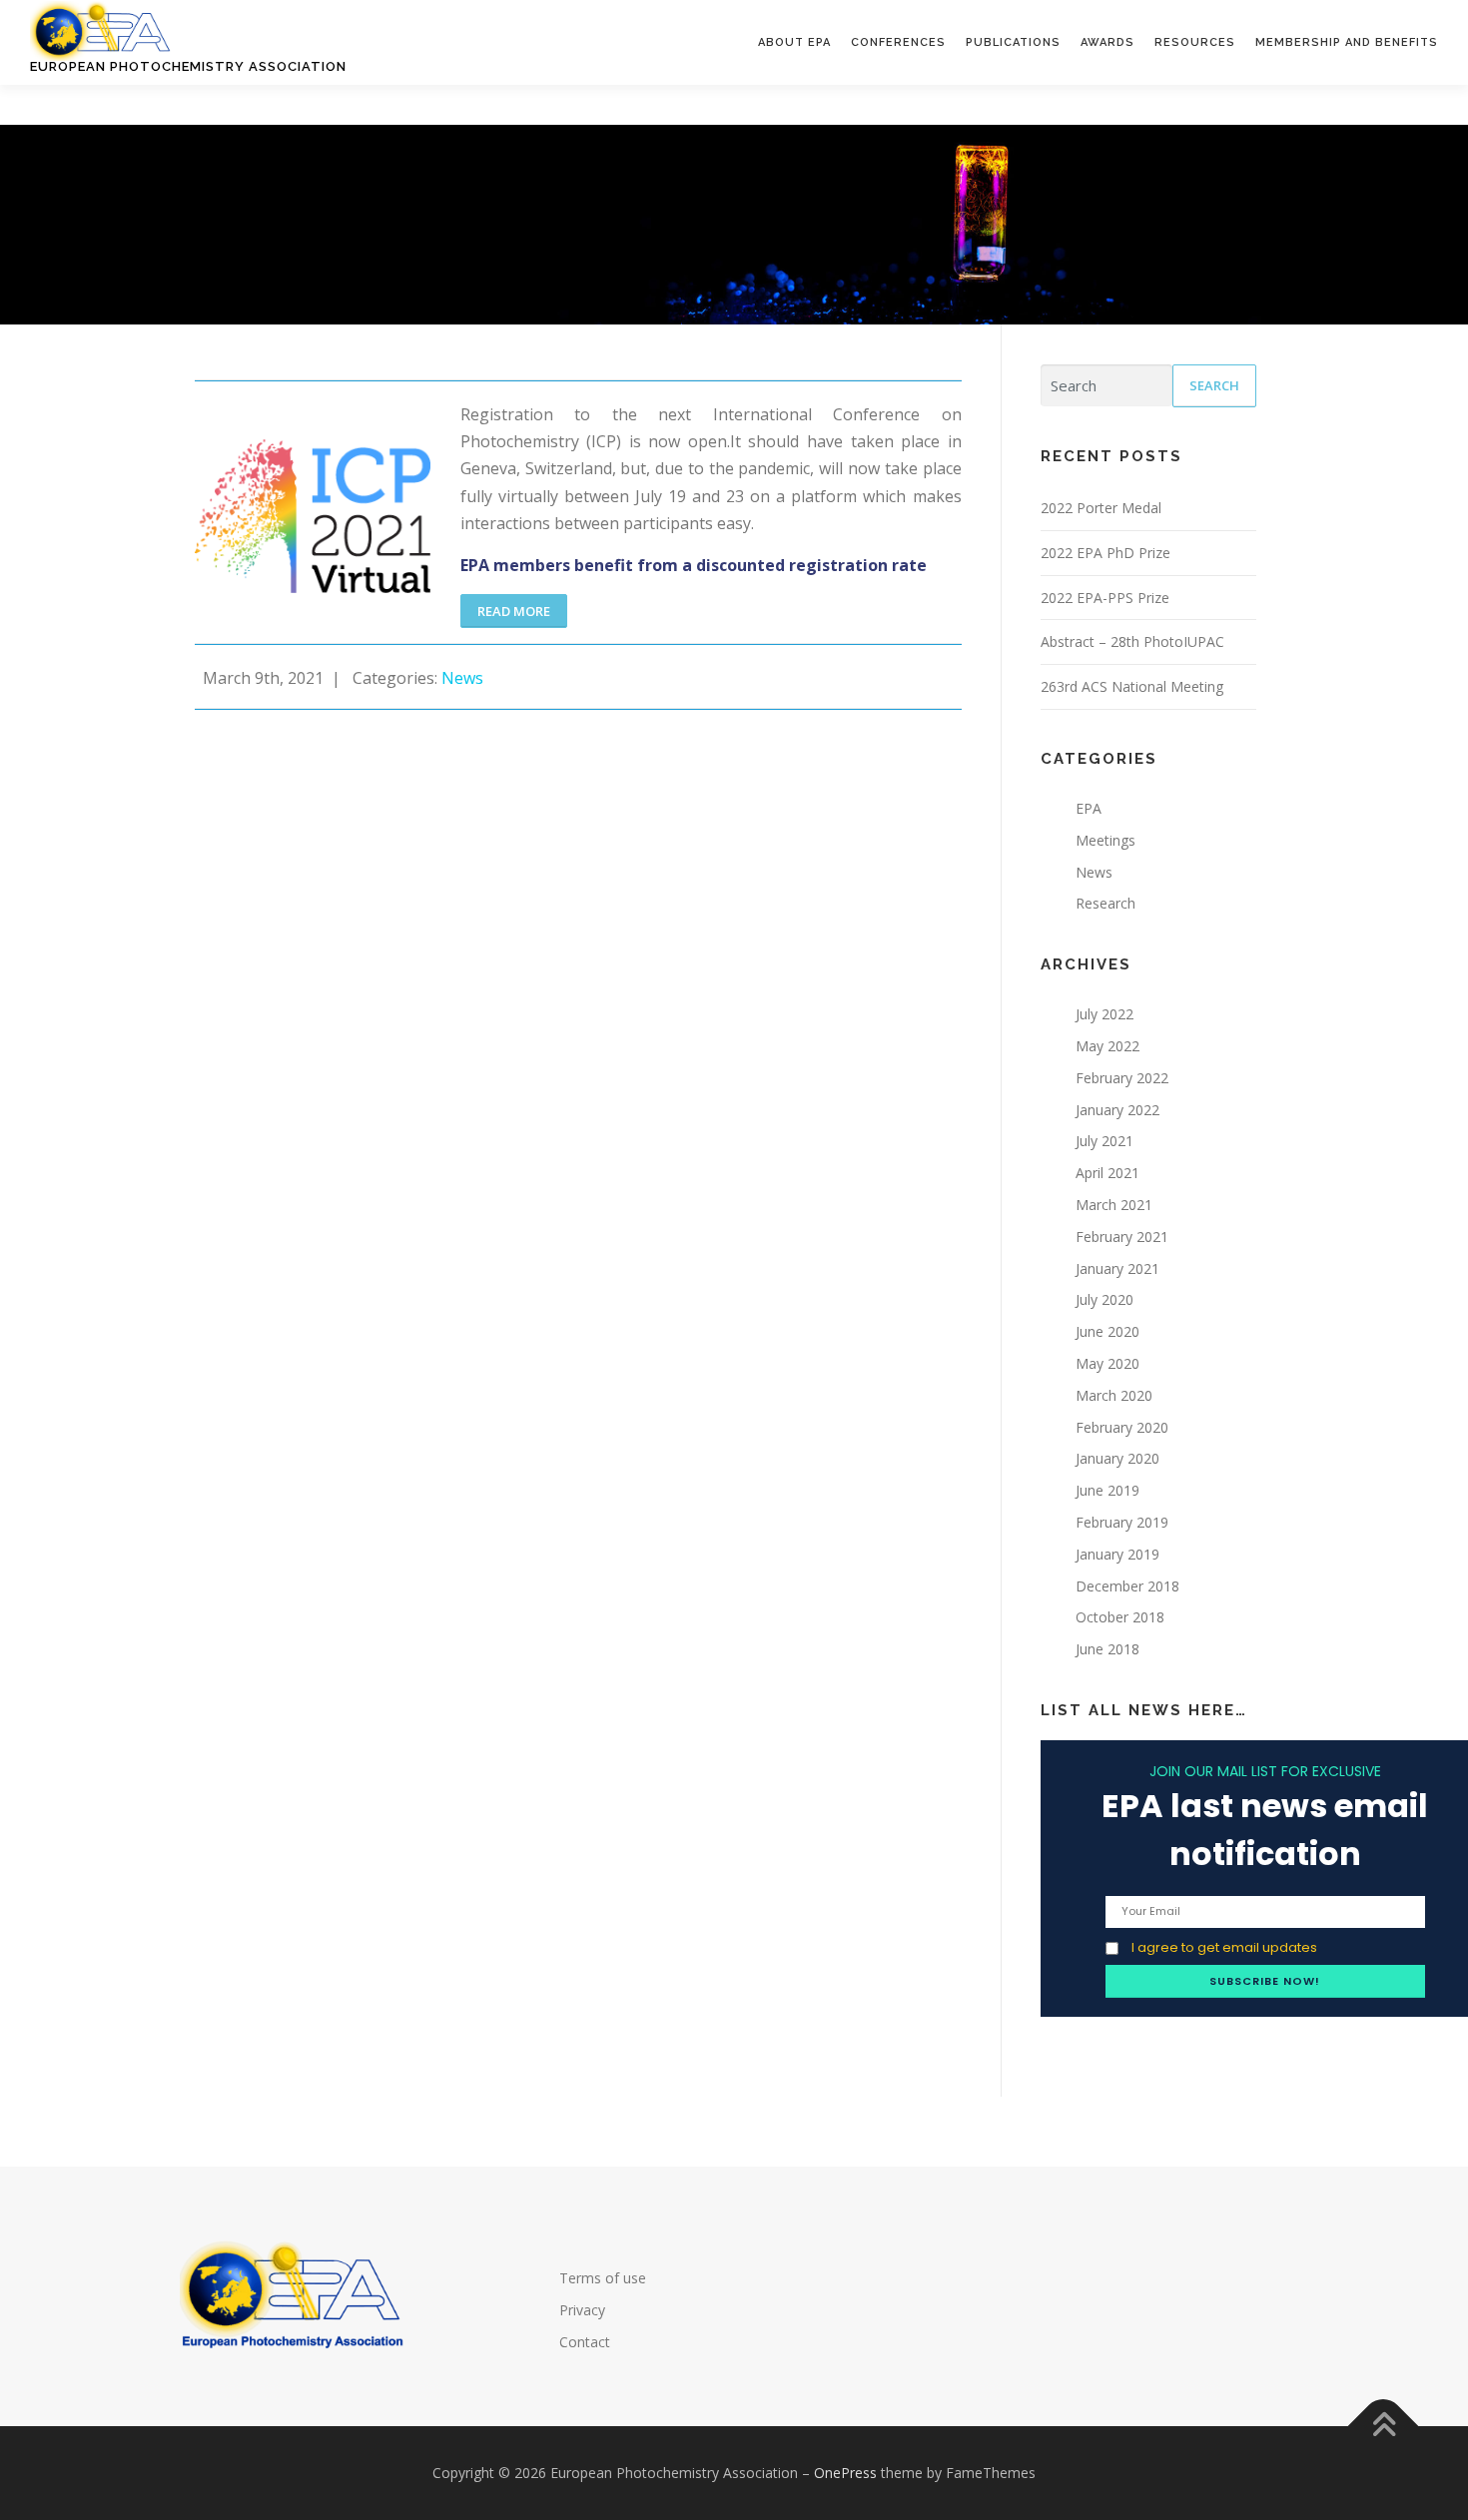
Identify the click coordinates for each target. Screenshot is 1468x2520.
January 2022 (1117, 1110)
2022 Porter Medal (1101, 508)
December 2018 (1127, 1586)
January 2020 (1117, 1458)
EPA (1089, 808)
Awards (1107, 42)
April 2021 (1107, 1173)
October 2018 (1120, 1617)
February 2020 (1122, 1427)
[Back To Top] (1384, 2427)
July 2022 (1104, 1014)
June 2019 (1107, 1490)
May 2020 (1107, 1363)
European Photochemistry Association (188, 66)
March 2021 (1114, 1205)
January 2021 (1117, 1268)
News (464, 678)
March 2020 (1114, 1395)
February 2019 (1122, 1522)
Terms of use (603, 2278)
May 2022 (1107, 1046)
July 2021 (1104, 1141)
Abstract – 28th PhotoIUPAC (1132, 641)
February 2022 (1122, 1078)
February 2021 (1122, 1237)
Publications (1013, 42)
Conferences (898, 42)
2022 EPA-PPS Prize (1105, 598)
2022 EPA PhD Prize (1105, 553)
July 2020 (1104, 1299)
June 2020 (1107, 1331)
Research (1105, 903)
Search (1214, 385)
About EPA (794, 42)
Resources (1195, 42)
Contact (585, 2342)
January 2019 (1117, 1554)
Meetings (1105, 840)
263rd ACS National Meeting (1132, 686)
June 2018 (1107, 1649)
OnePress (845, 2473)
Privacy (582, 2310)
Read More (514, 611)
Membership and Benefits (1347, 42)
